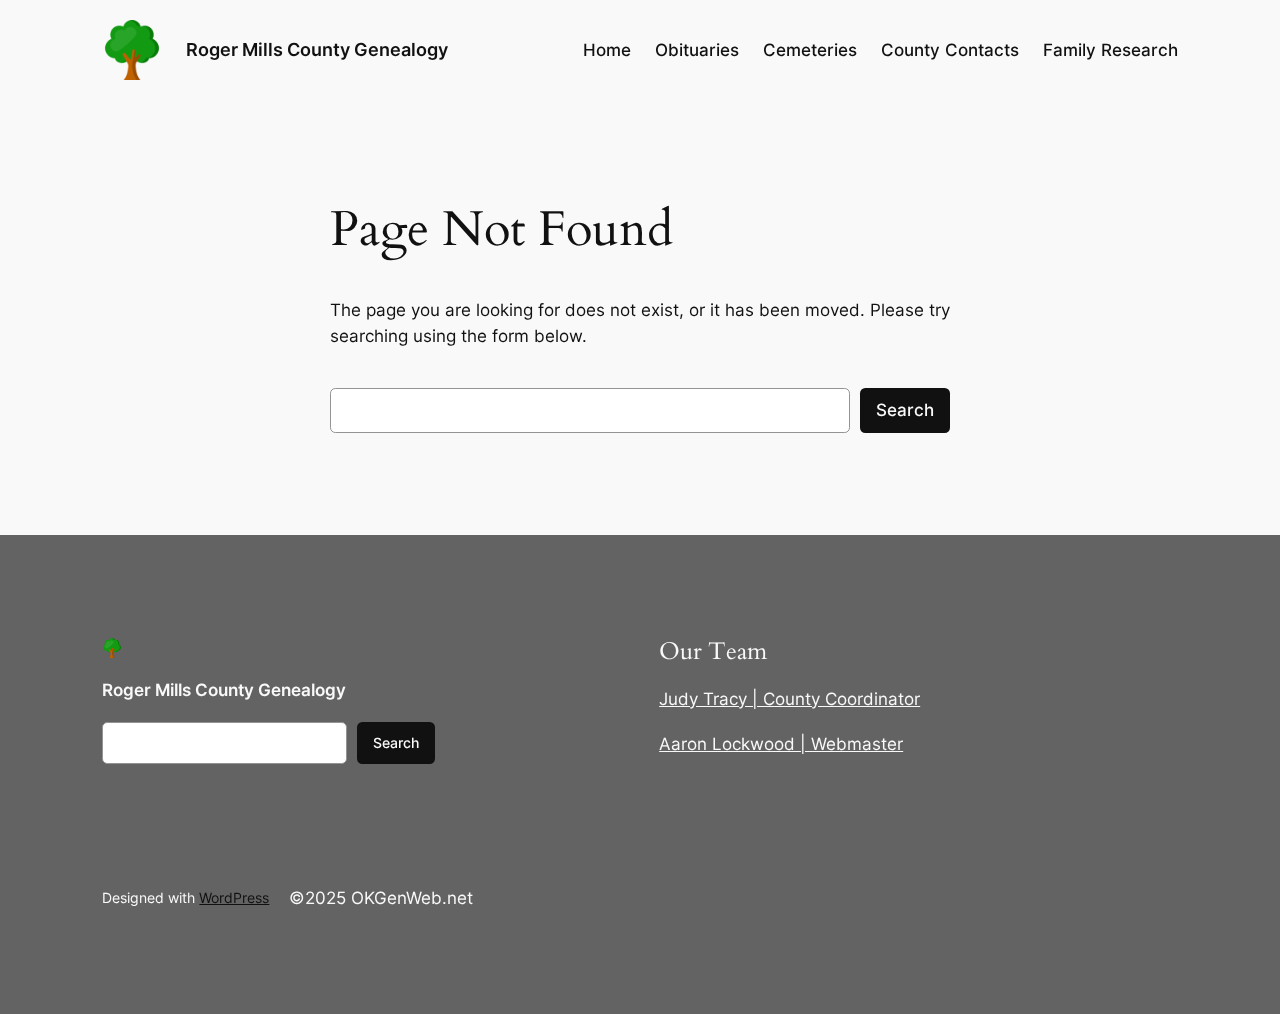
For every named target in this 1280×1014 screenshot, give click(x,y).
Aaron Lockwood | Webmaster (781, 744)
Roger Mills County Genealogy (317, 49)
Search (905, 410)
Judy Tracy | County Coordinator (789, 699)
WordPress (234, 897)
